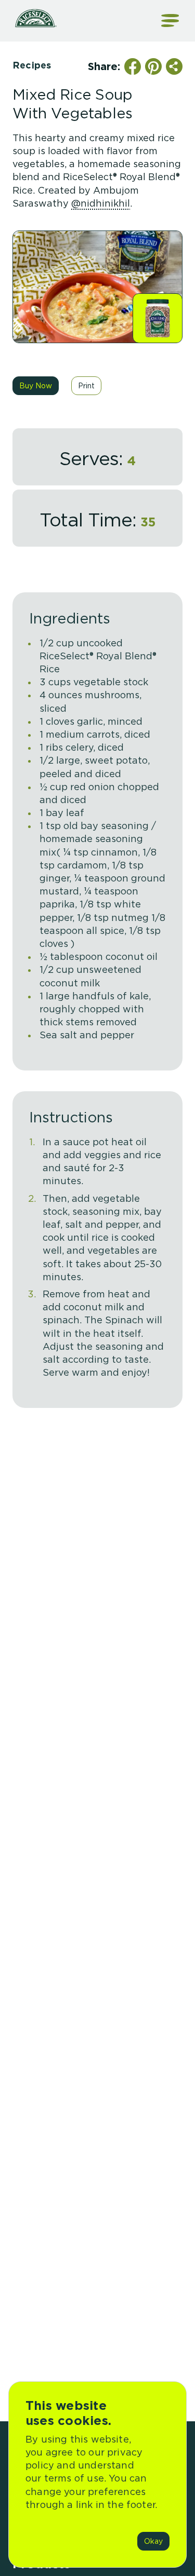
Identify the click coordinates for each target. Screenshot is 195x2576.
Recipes (32, 65)
